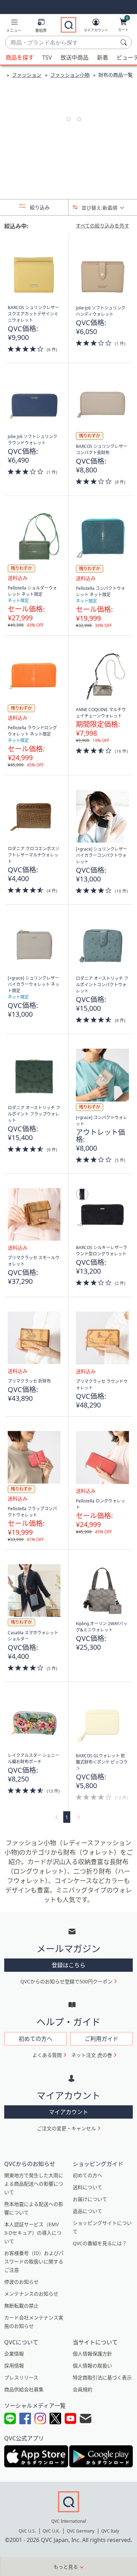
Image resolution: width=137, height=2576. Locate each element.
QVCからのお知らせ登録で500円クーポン (66, 1981)
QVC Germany (81, 2531)
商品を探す (20, 57)
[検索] (125, 42)
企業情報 (14, 2354)
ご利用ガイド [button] (102, 2039)
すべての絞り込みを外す (103, 226)
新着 (103, 57)
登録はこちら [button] (68, 1965)
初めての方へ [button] (35, 2039)
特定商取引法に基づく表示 (102, 2377)
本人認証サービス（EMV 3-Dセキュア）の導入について (33, 2233)
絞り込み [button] (39, 207)
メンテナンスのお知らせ (31, 2294)
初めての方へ (87, 2175)
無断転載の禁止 (21, 2306)
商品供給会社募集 (24, 2389)
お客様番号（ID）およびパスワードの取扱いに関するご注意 (34, 2261)
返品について (87, 2211)
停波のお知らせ (21, 2282)
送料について (87, 2187)
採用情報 (14, 2366)
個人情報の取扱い (92, 2366)
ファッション (27, 75)
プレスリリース (21, 2377)
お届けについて (90, 2199)
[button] (14, 27)
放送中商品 (74, 57)
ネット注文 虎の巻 (92, 2055)
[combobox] (61, 43)
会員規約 (83, 2389)
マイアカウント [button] (68, 2112)
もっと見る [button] (66, 2567)
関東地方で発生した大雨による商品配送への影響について (34, 2184)
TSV (47, 57)
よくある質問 (47, 2055)
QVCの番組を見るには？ (100, 2243)
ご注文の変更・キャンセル (66, 2128)
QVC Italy (110, 2531)
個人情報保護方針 (92, 2354)
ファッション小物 (70, 75)
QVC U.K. (51, 2531)
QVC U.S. (27, 2531)
